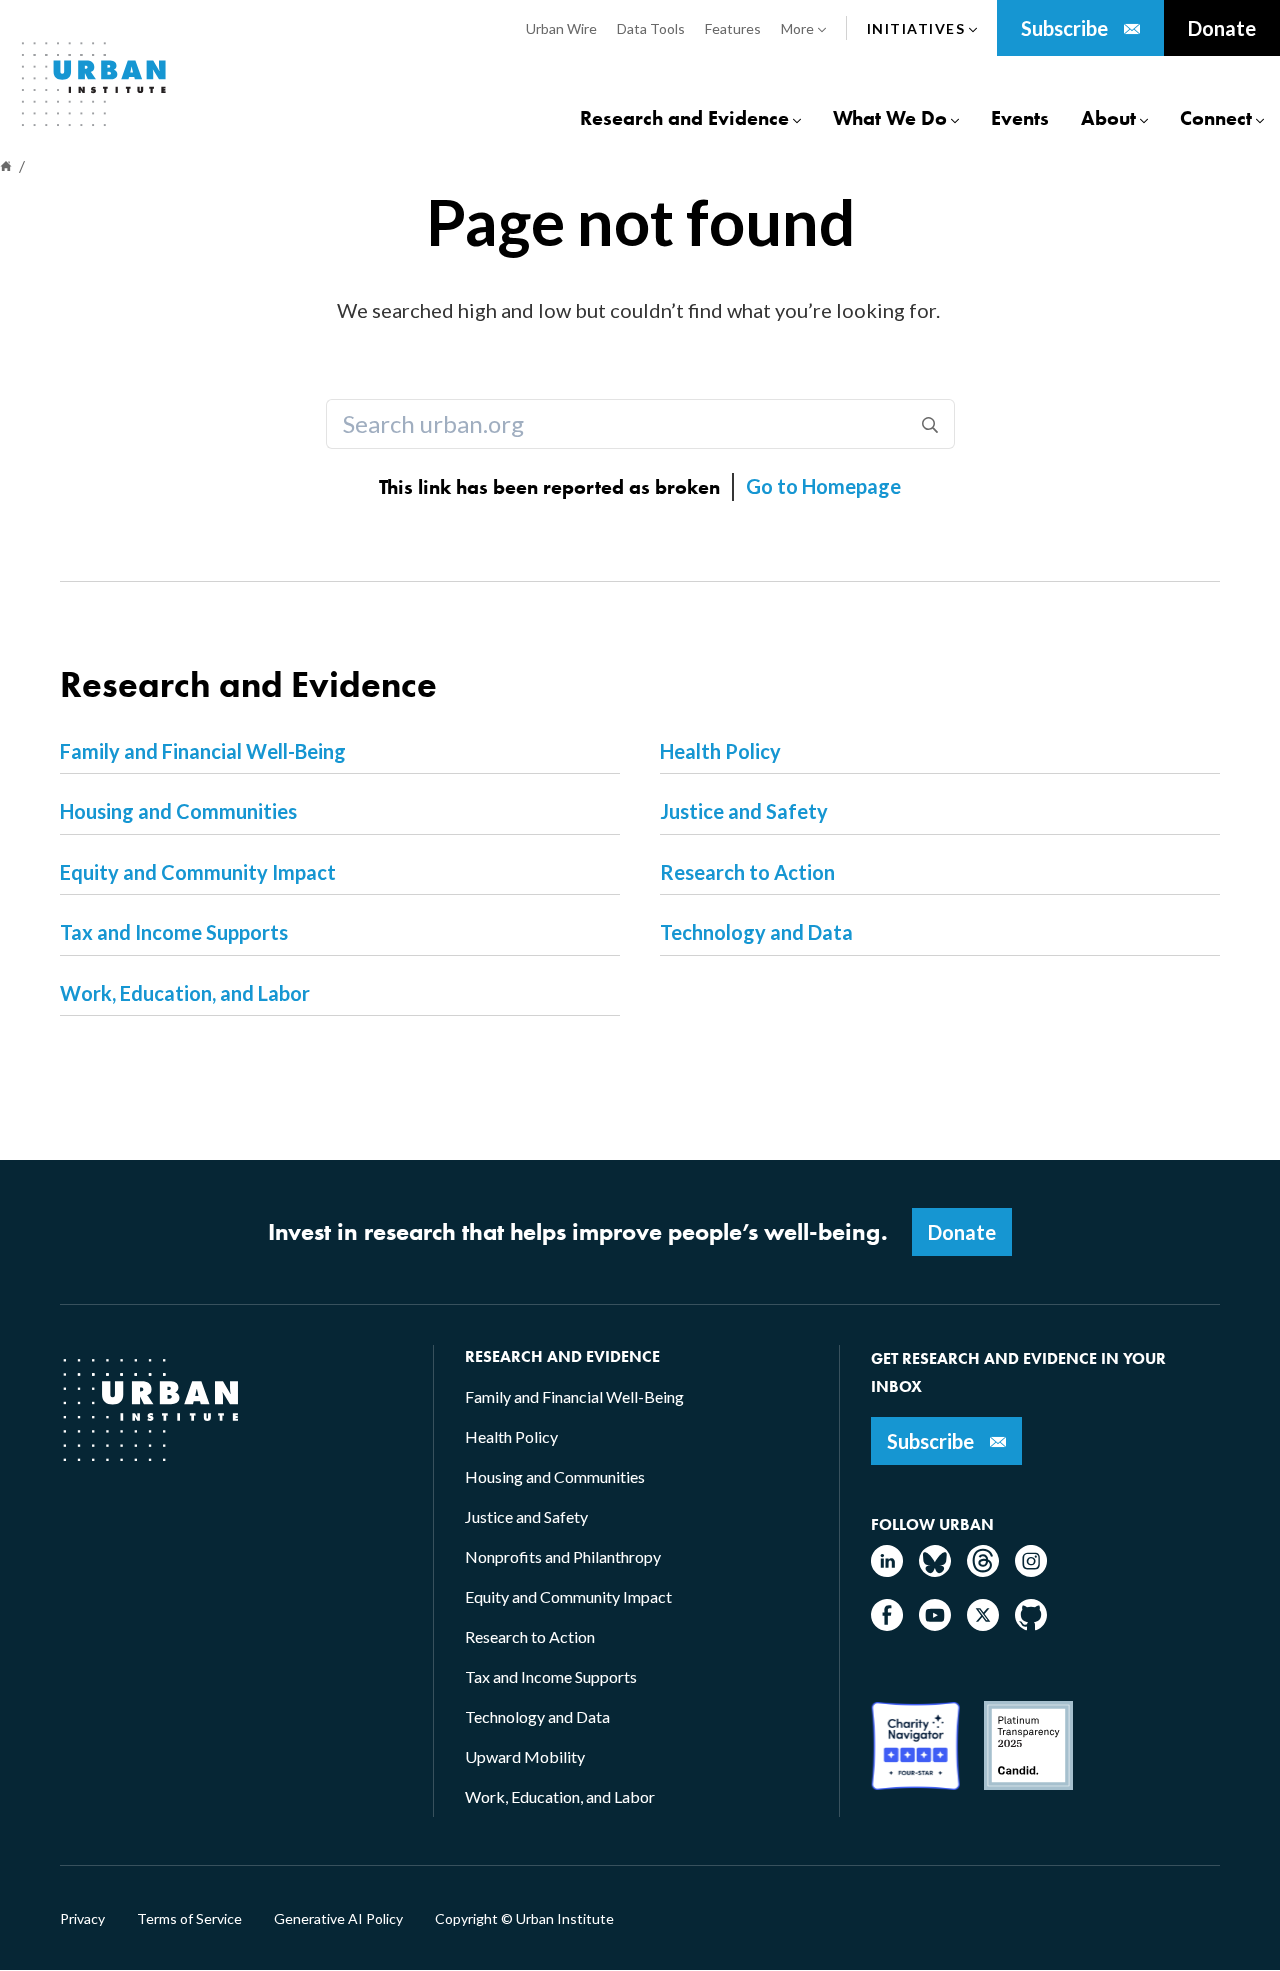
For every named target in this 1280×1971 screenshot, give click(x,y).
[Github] (1031, 1624)
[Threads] (983, 1570)
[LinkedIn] (887, 1570)
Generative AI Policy (338, 1919)
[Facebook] (887, 1624)
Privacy (82, 1919)
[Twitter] (983, 1624)
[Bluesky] (935, 1570)
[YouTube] (935, 1624)
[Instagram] (1031, 1570)
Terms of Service (189, 1919)
